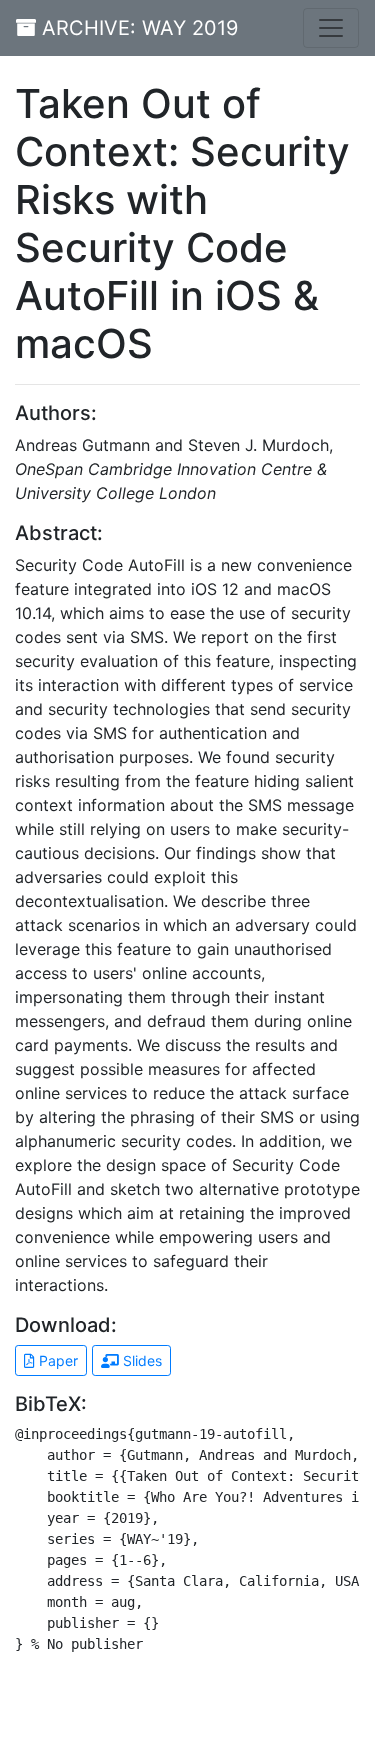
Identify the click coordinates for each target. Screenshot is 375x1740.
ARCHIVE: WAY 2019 (137, 28)
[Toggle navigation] (331, 28)
